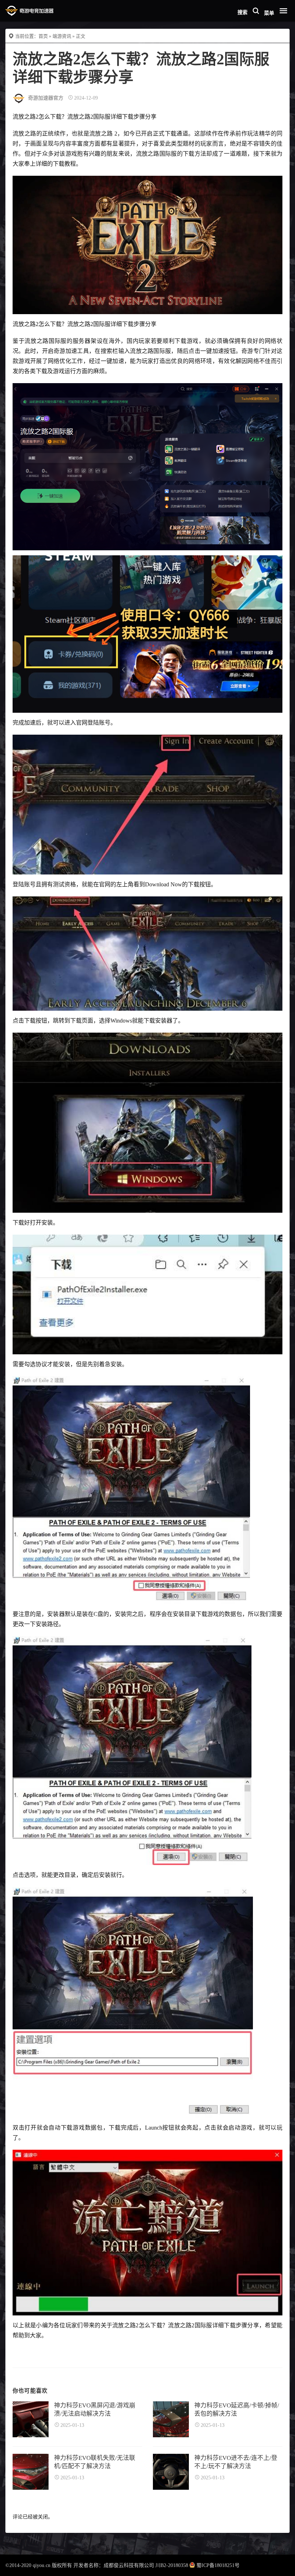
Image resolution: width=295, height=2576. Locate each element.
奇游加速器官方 (46, 98)
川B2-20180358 (172, 2565)
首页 (43, 36)
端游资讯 (62, 36)
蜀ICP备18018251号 (218, 2565)
